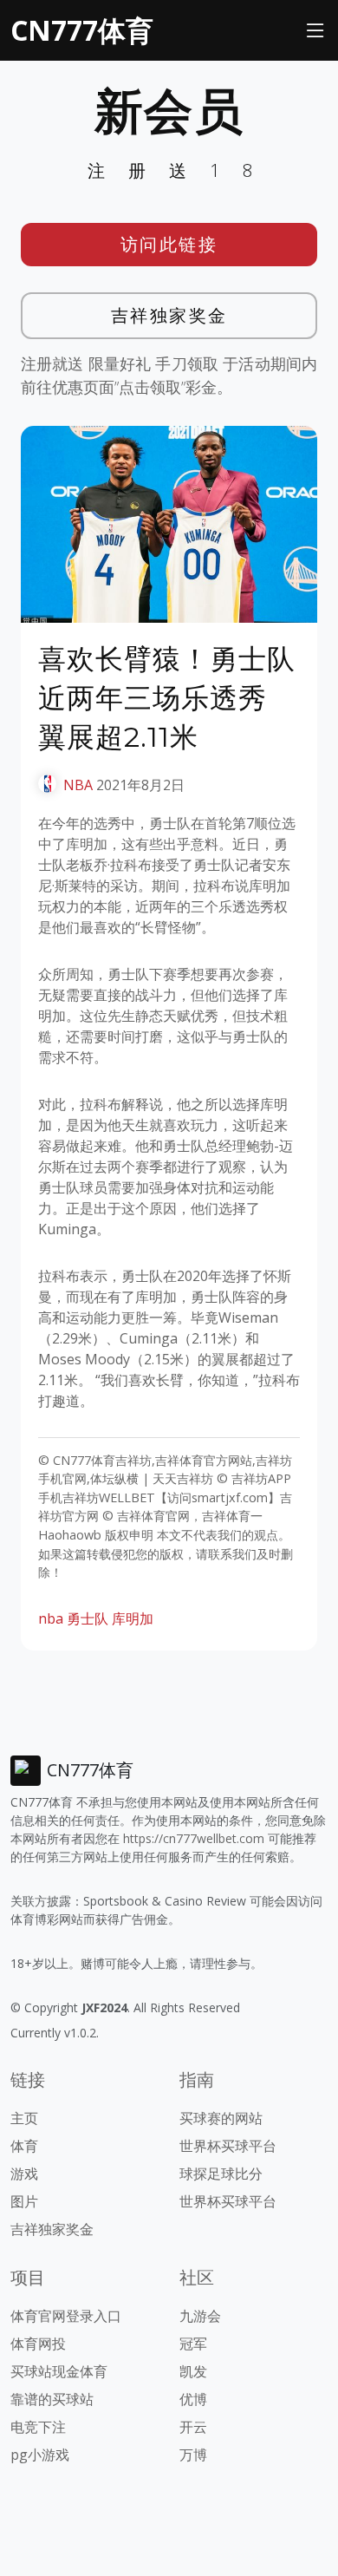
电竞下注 (38, 2427)
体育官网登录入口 (66, 2316)
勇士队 (88, 1618)
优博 (193, 2399)
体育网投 (38, 2344)
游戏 (24, 2174)
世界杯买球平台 (228, 2146)
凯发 (193, 2371)
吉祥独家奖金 (169, 315)
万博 (193, 2455)
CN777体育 (82, 30)
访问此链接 (169, 244)
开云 (193, 2427)
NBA (78, 785)
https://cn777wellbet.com (194, 1838)
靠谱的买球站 (52, 2399)
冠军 (193, 2344)
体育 (24, 2146)
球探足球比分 (221, 2174)
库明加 (133, 1618)
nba (51, 1618)
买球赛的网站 (221, 2118)
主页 (24, 2118)
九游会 (200, 2316)
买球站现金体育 (59, 2371)
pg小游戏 (40, 2455)
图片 (24, 2201)
